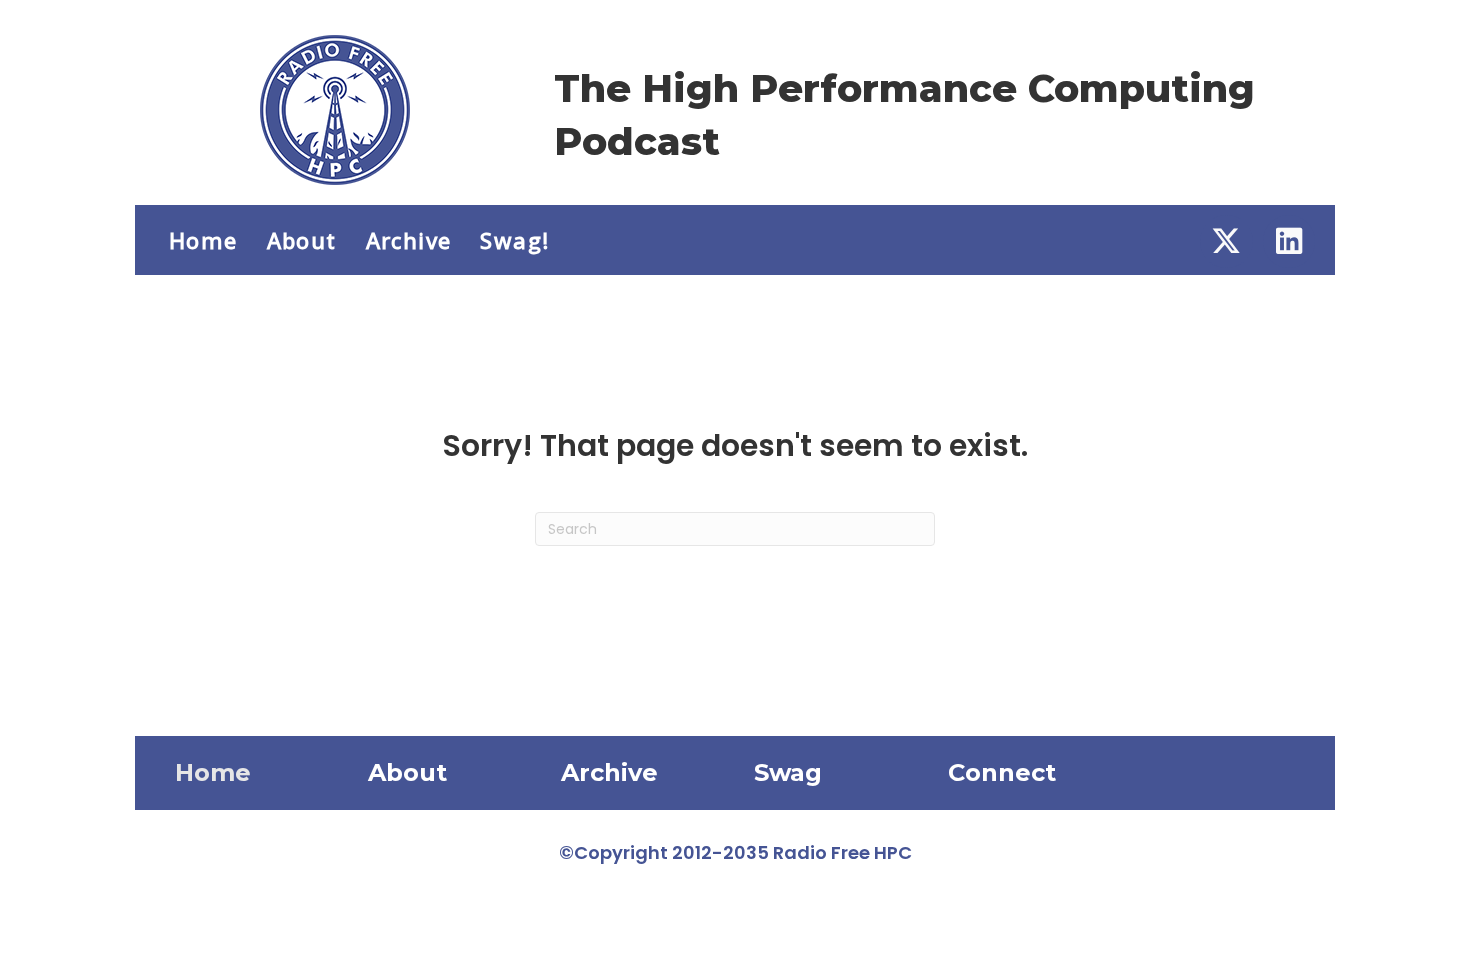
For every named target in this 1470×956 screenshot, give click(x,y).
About (302, 240)
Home (203, 240)
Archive (409, 240)
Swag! (514, 240)
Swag (788, 772)
